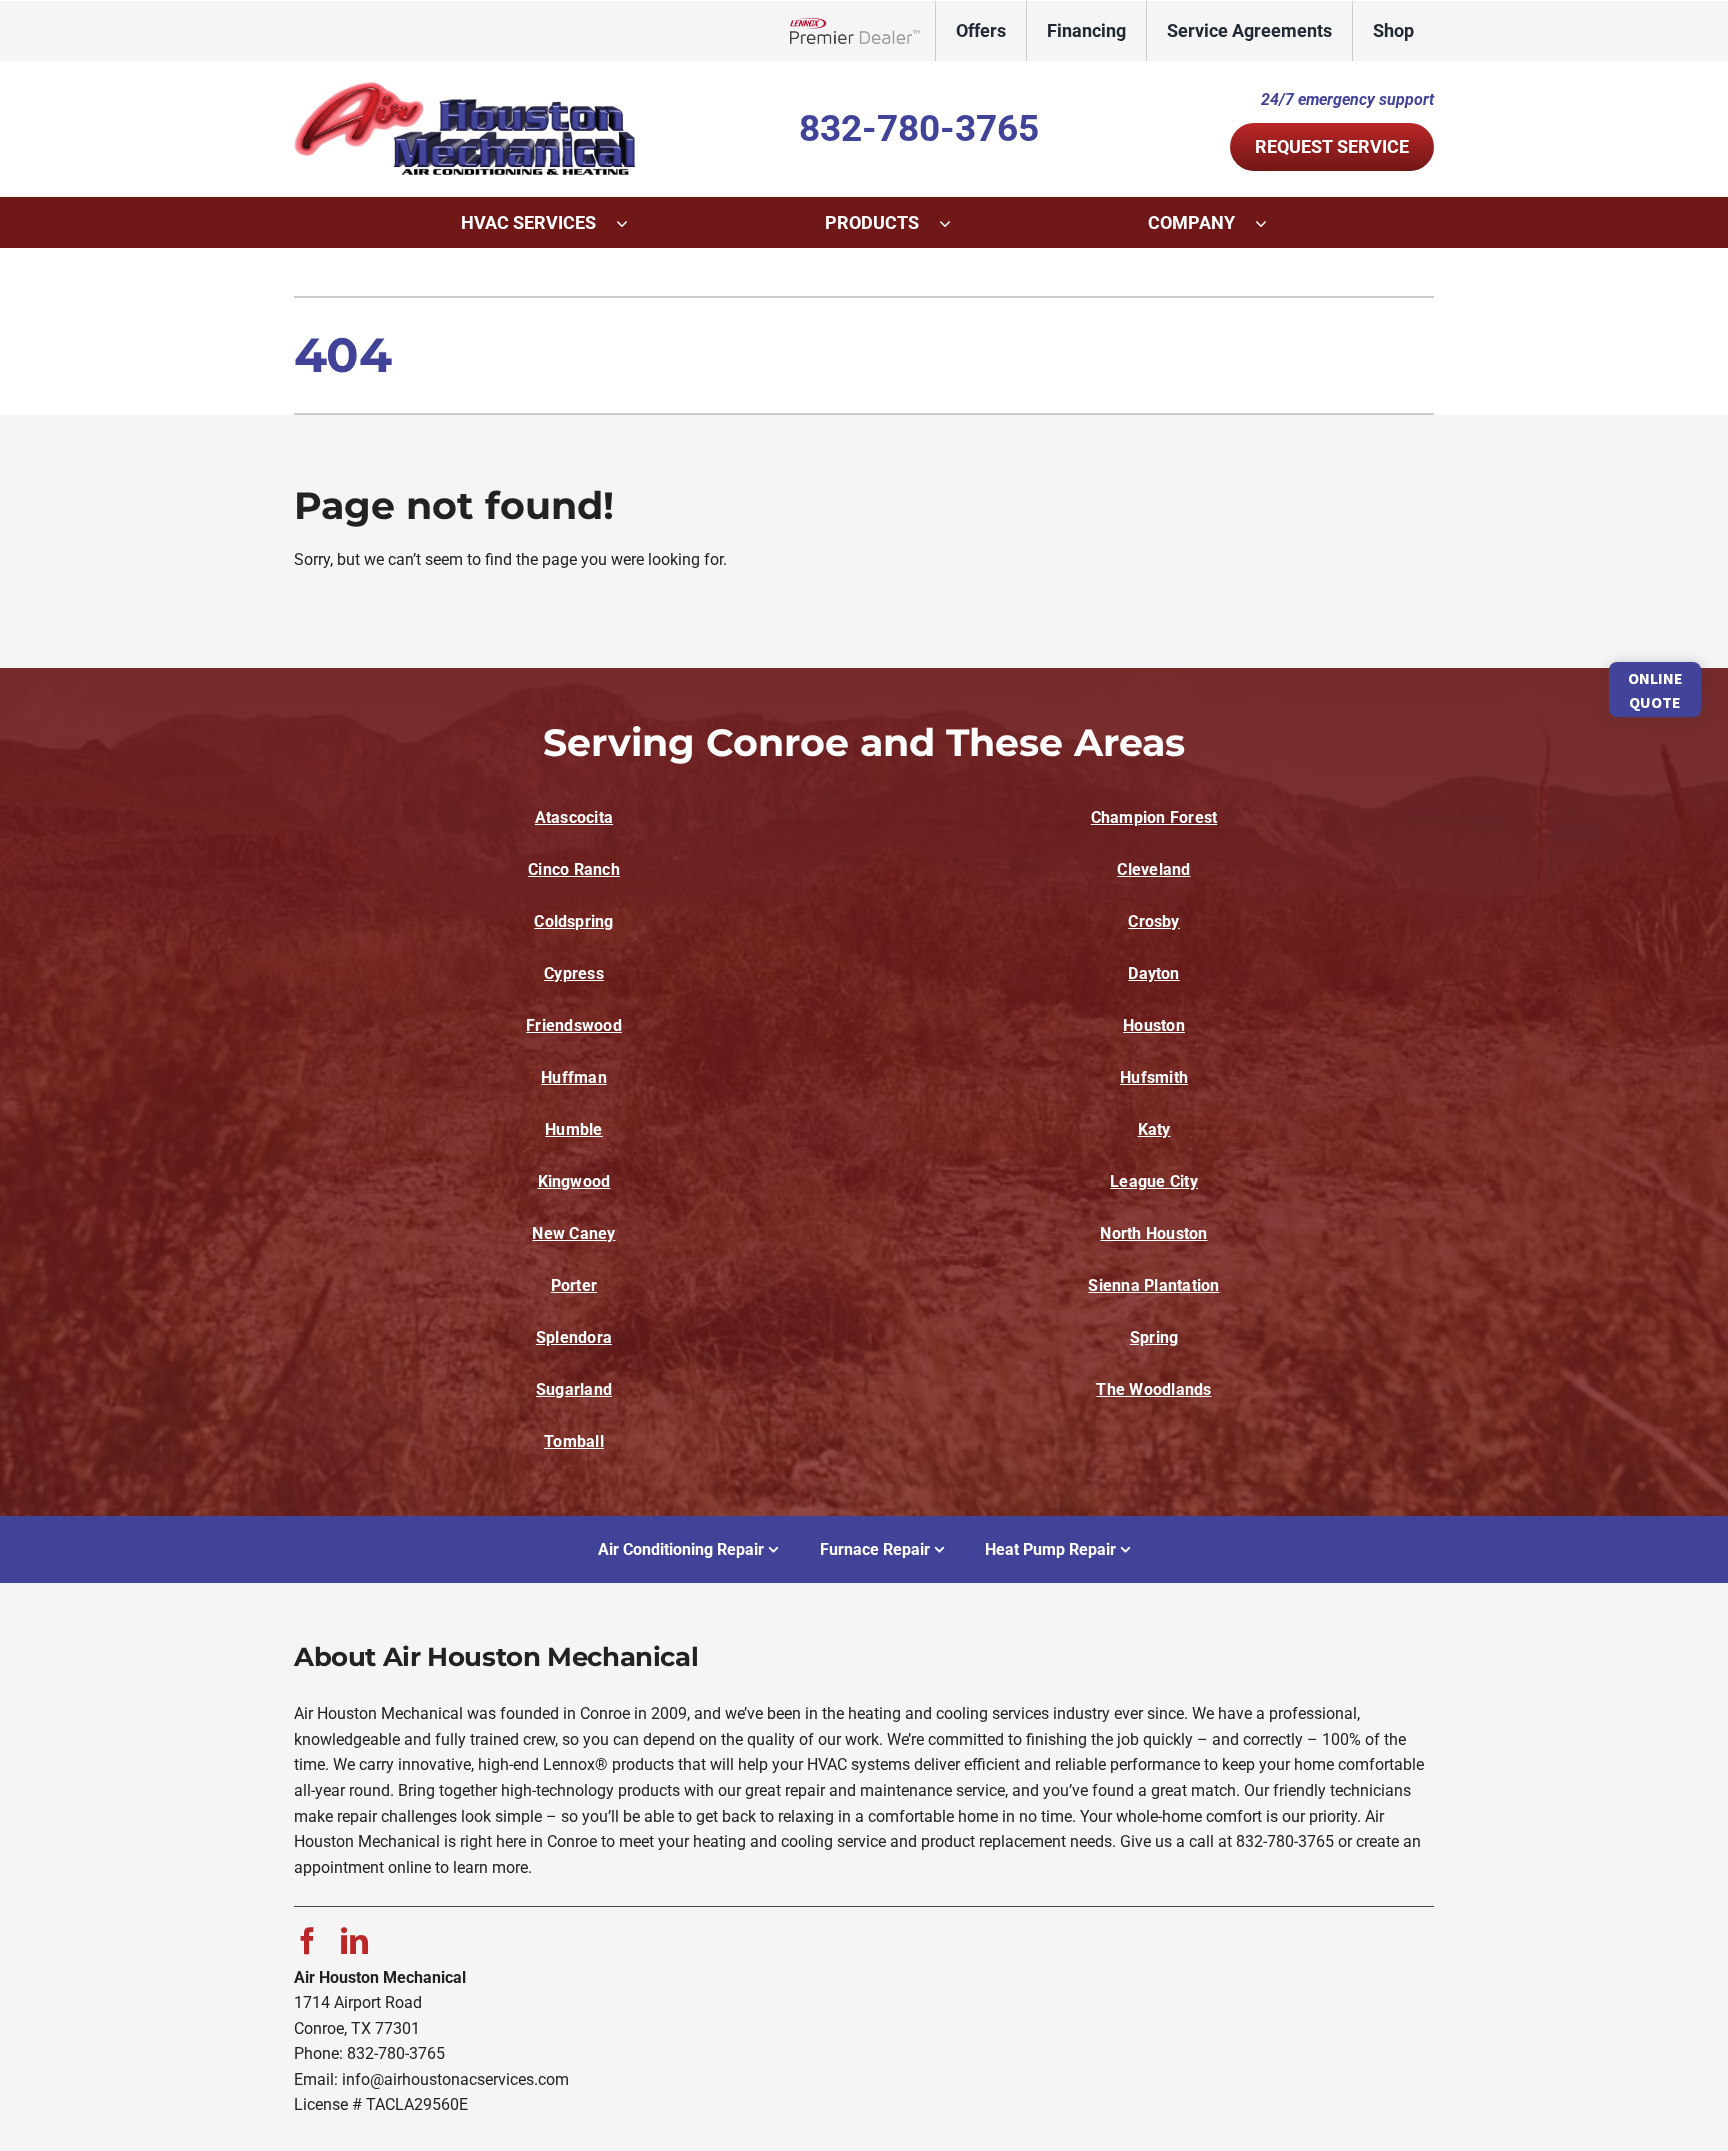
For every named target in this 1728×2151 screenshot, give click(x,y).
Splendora (574, 1337)
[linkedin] (354, 1940)
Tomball (574, 1441)
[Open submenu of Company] (1271, 223)
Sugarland (574, 1389)
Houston (1154, 1025)
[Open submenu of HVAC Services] (632, 223)
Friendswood (574, 1025)
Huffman (574, 1077)
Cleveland (1153, 869)
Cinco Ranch (574, 869)
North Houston (1153, 1233)
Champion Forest (1154, 817)
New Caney (573, 1233)
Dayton (1153, 973)
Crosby (1153, 921)
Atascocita (574, 817)
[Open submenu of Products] (955, 223)
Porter (574, 1285)
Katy (1154, 1129)
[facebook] (307, 1940)
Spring (1154, 1337)
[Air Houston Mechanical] (469, 88)
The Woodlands (1153, 1389)
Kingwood (574, 1181)
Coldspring (573, 921)
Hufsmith (1154, 1077)
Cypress (574, 973)
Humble (573, 1129)
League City (1154, 1181)
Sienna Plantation (1153, 1285)
